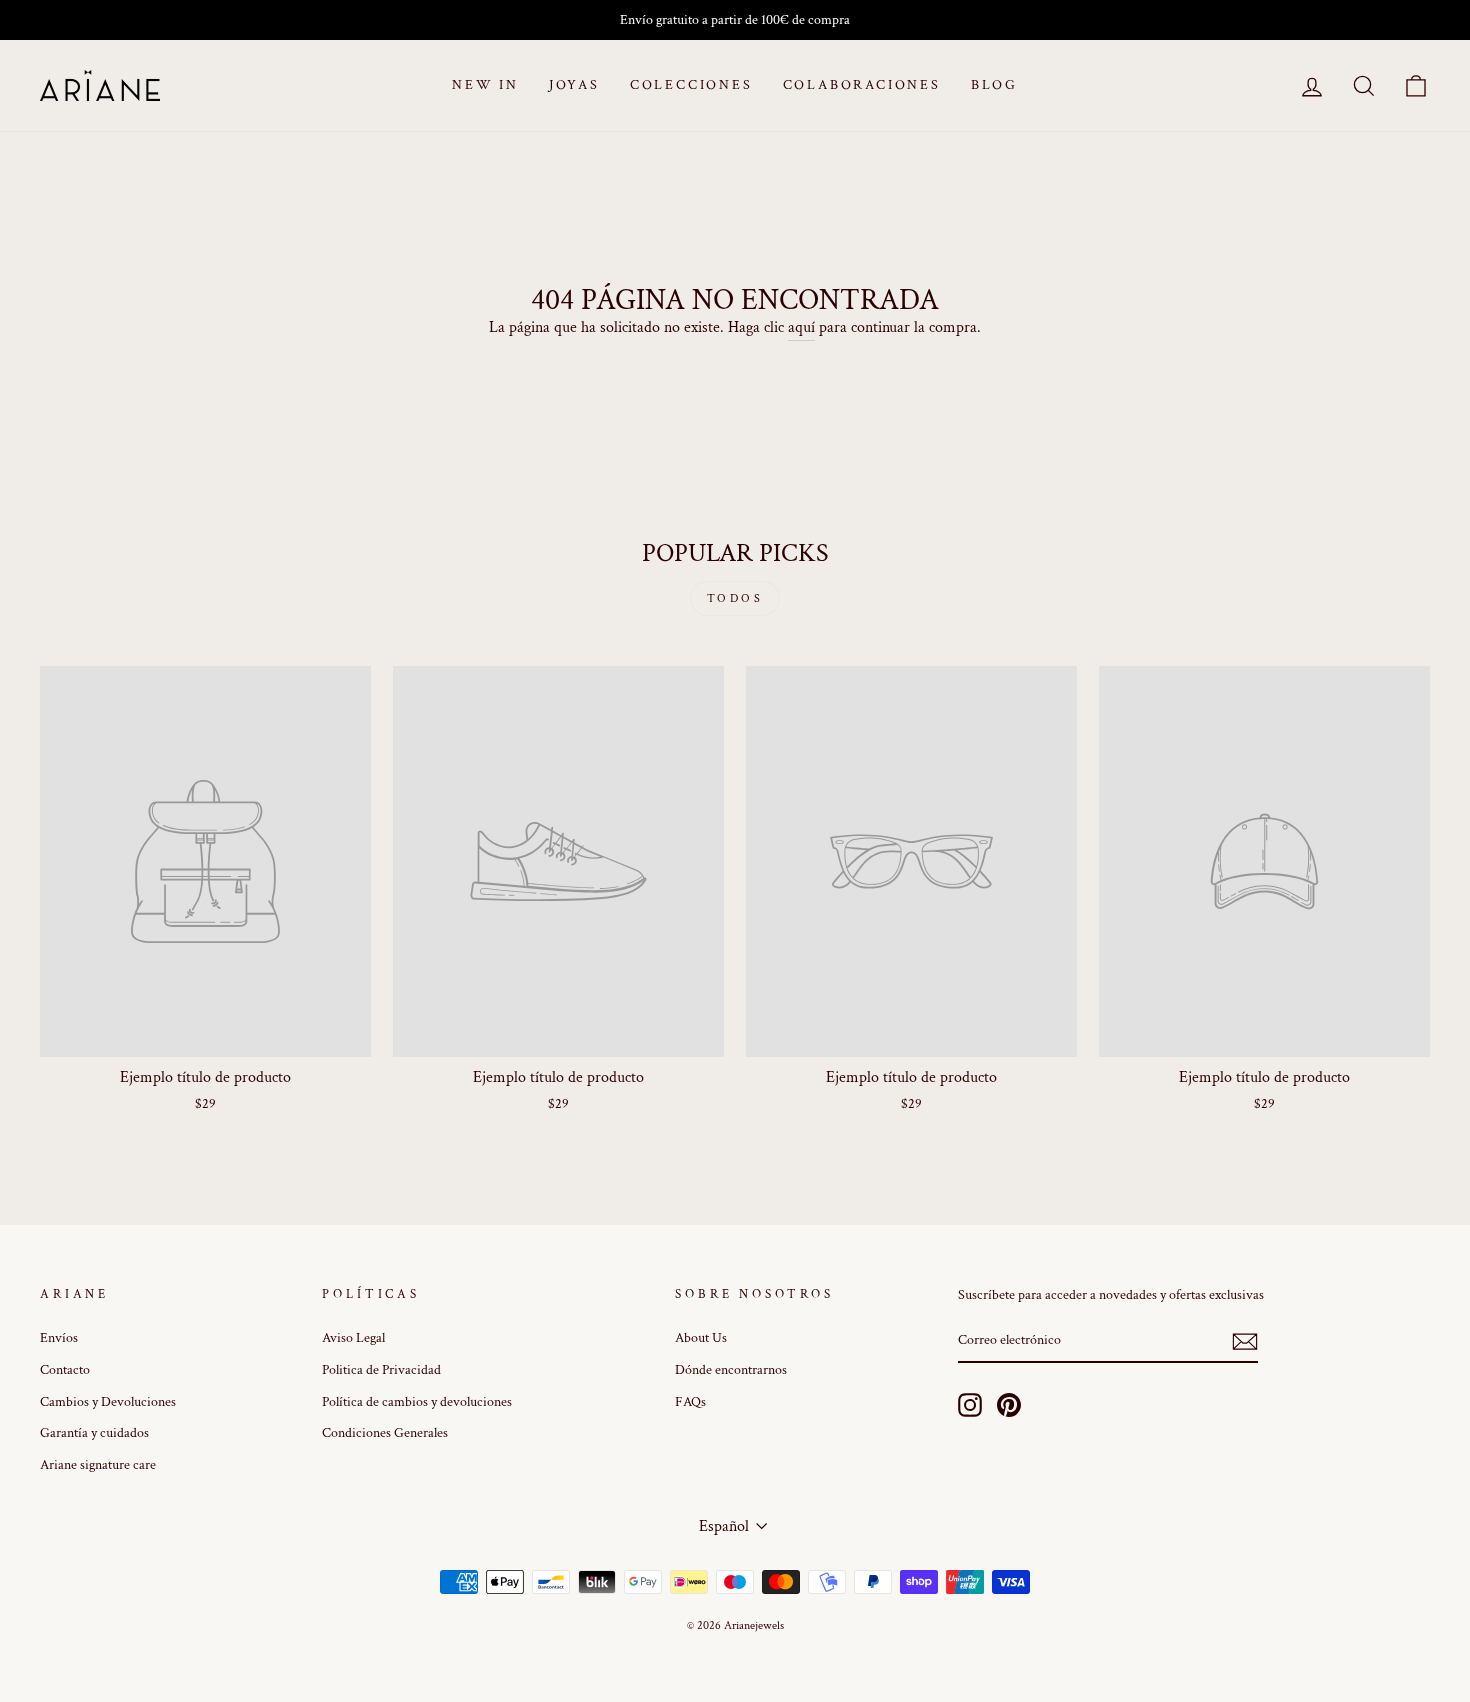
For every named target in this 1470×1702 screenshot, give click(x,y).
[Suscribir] (1245, 1341)
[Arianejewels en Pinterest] (1009, 1405)
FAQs (690, 1402)
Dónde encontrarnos (731, 1370)
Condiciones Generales (385, 1433)
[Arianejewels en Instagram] (970, 1405)
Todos (735, 598)
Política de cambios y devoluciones (417, 1402)
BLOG (994, 85)
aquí (801, 327)
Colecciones (691, 85)
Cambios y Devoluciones (108, 1402)
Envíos (59, 1338)
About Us (701, 1338)
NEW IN (485, 85)
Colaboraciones (862, 85)
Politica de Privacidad (381, 1370)
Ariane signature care (98, 1465)
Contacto (65, 1370)
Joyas (574, 85)
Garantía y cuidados (94, 1433)
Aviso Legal (353, 1338)
